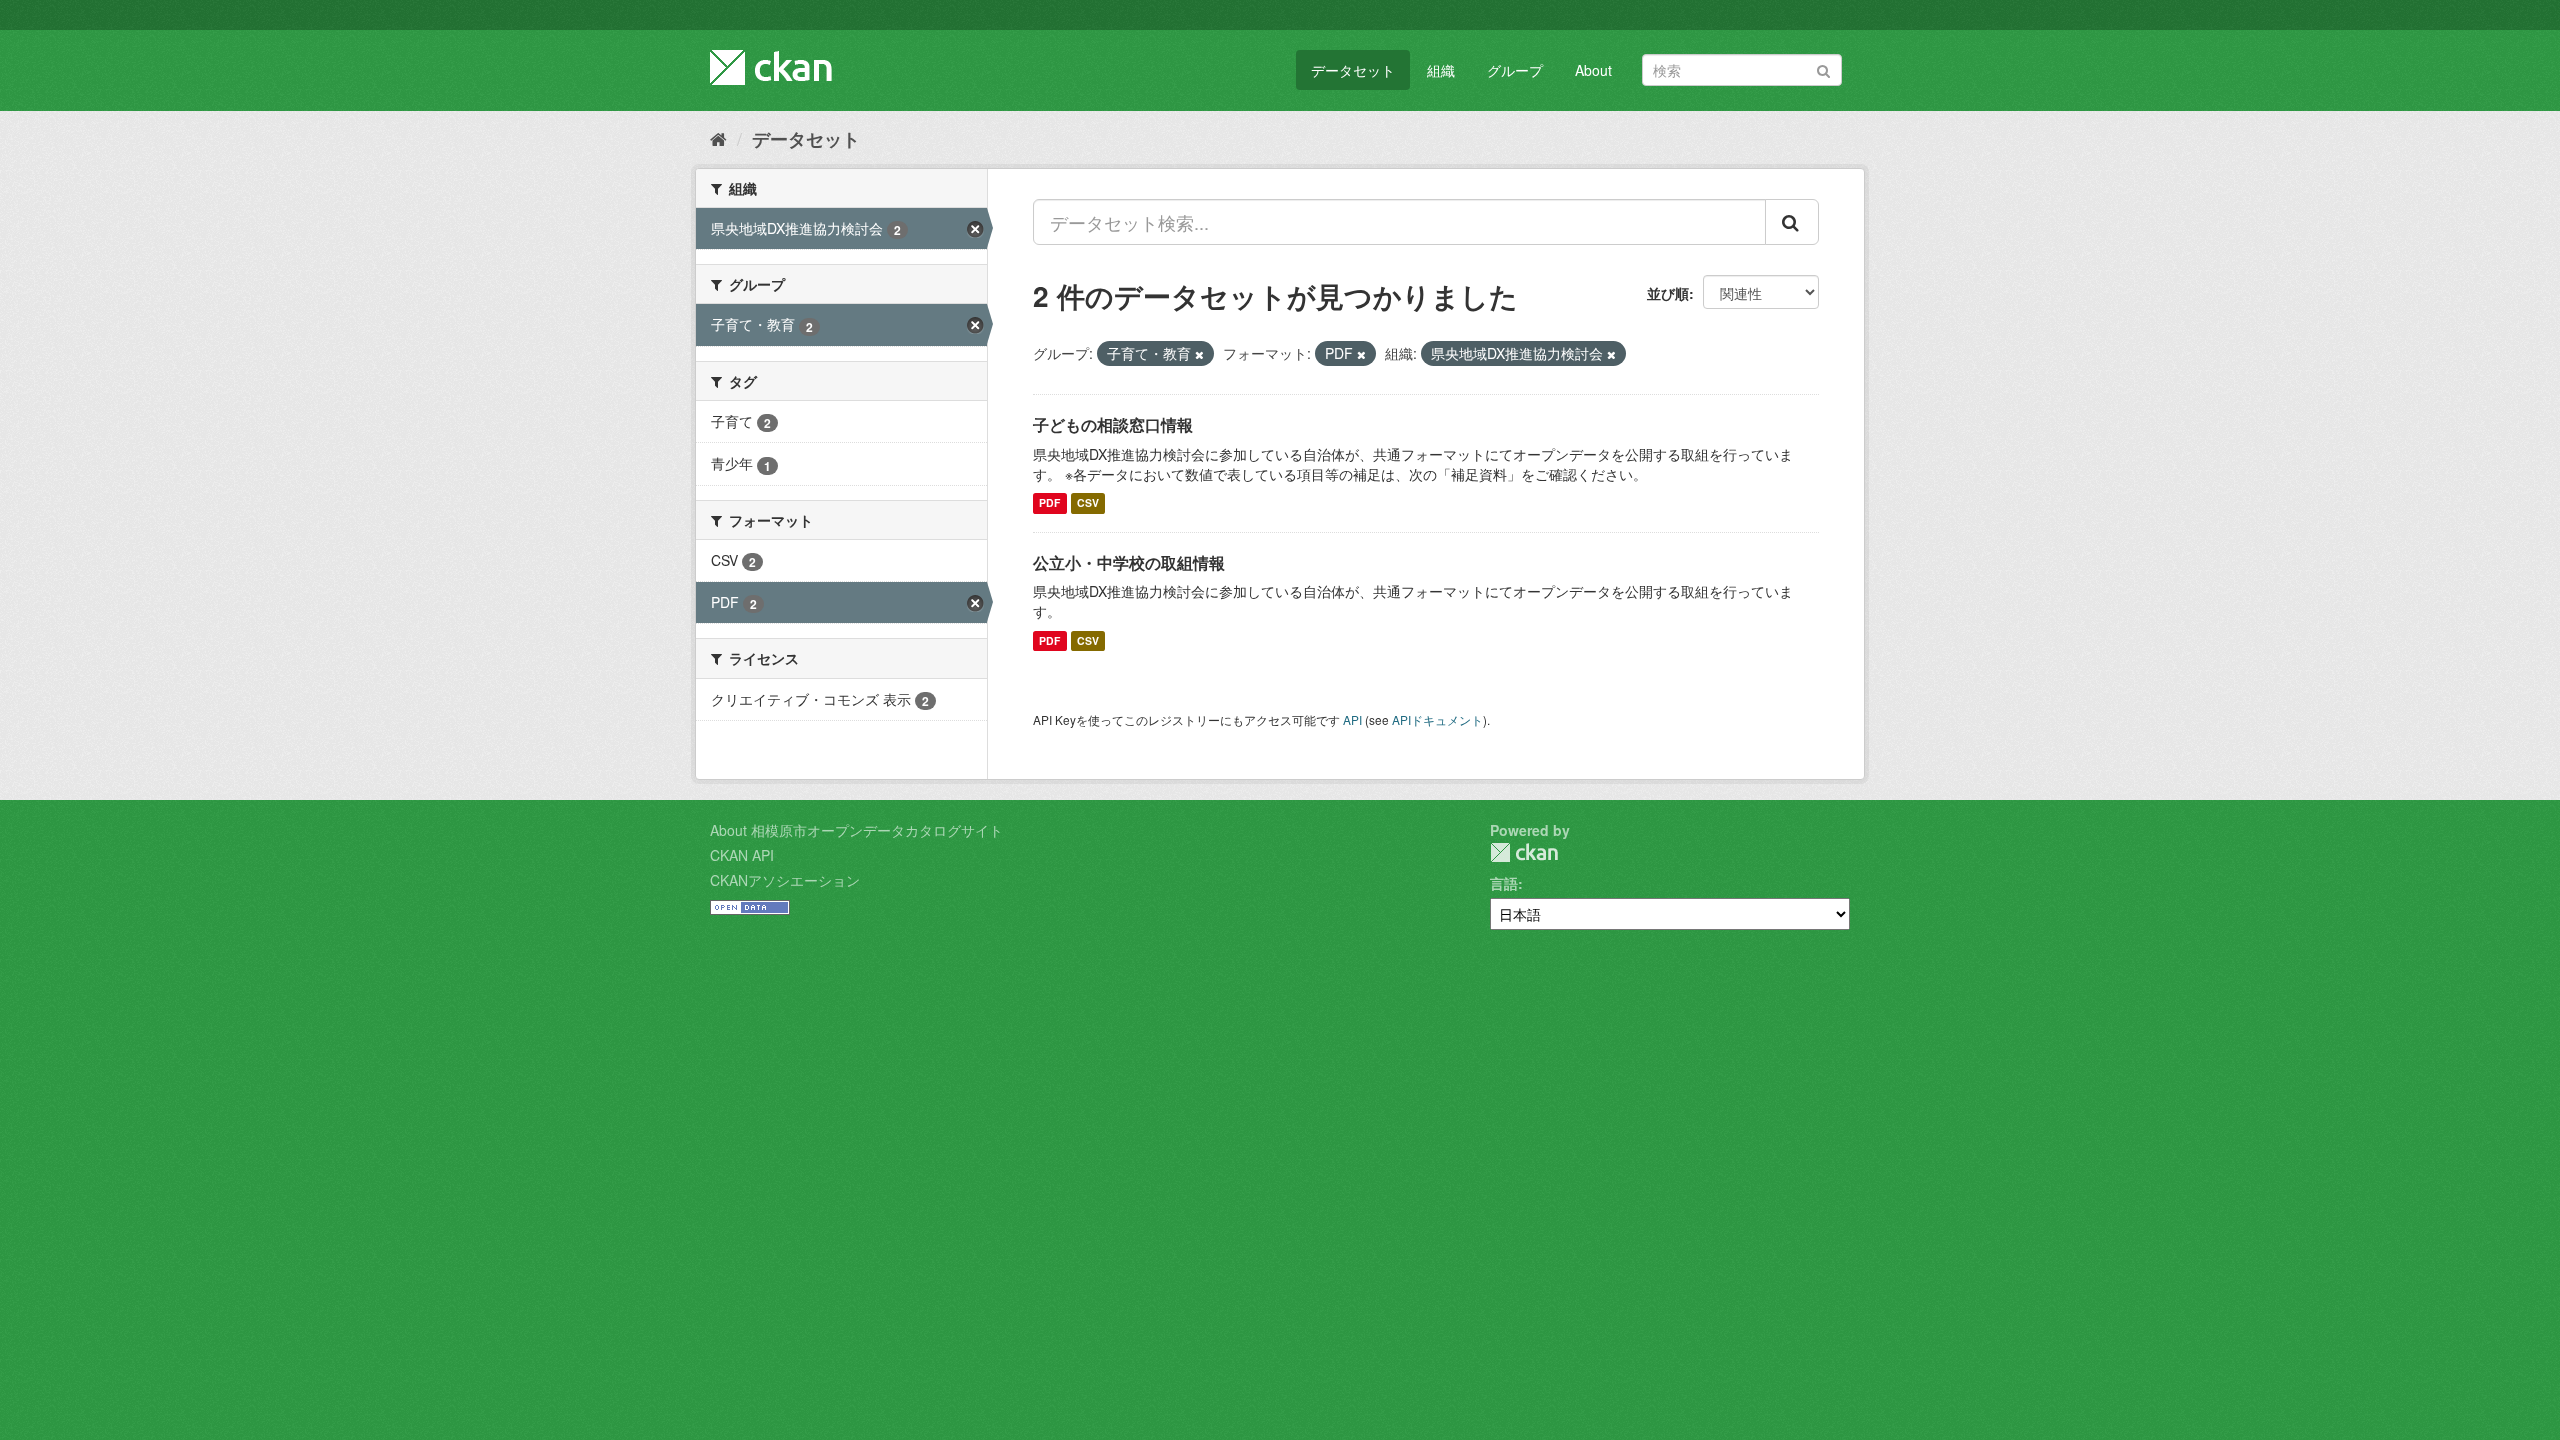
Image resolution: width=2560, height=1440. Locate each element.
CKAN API (742, 855)
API (1352, 719)
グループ (1515, 70)
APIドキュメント (1437, 719)
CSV (1088, 503)
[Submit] (1823, 68)
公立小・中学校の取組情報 (1129, 562)
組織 (1441, 70)
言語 (1504, 883)
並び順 (1668, 293)
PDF (1049, 503)
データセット (1353, 70)
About (1593, 70)
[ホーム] (718, 138)
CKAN (1524, 852)
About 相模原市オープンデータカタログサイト (856, 830)
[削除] (1199, 354)
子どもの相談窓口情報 (1113, 424)
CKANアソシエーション (785, 880)
